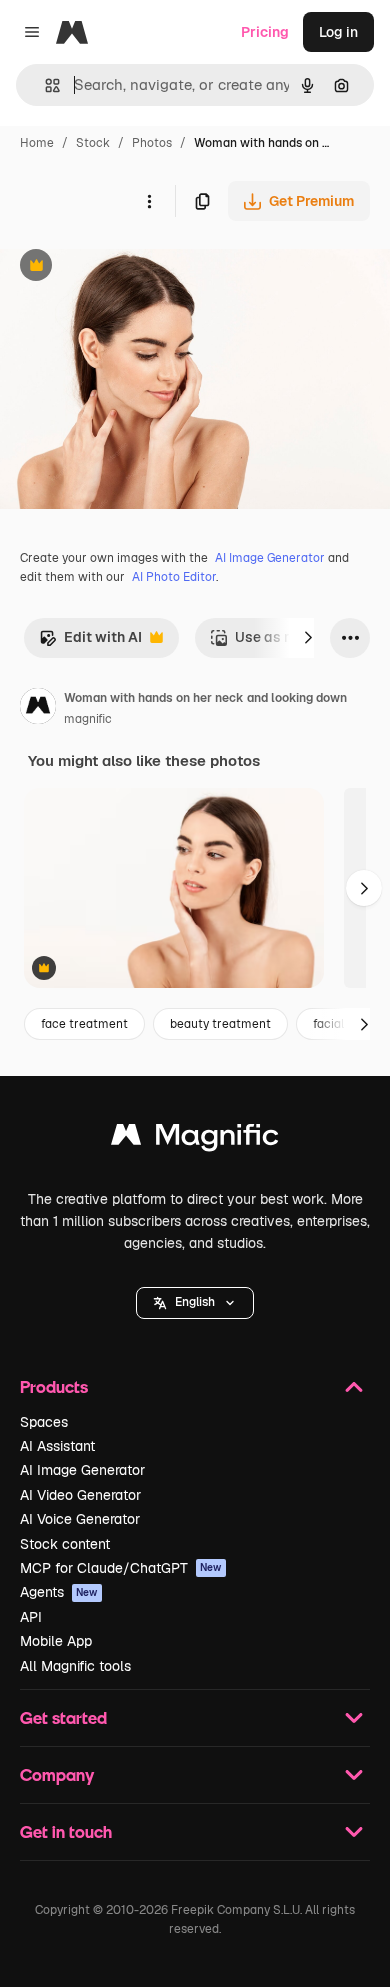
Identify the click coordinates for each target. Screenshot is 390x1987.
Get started (63, 1717)
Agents (59, 1592)
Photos (152, 143)
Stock (93, 143)
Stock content (65, 1544)
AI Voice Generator (80, 1519)
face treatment (84, 1024)
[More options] (149, 201)
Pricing (265, 32)
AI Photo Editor (174, 577)
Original (128, 267)
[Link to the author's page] (38, 709)
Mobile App (56, 1641)
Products (54, 1386)
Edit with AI (90, 642)
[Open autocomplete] (44, 85)
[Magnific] (195, 1139)
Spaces (44, 1422)
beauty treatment (220, 1024)
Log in (338, 32)
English (195, 1302)
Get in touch (66, 1831)
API (31, 1617)
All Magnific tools (75, 1666)
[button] (195, 1303)
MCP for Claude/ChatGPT (121, 1568)
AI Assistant (57, 1446)
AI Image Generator (270, 558)
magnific (88, 719)
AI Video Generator (80, 1495)
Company (57, 1774)
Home (37, 143)
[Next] (308, 638)
